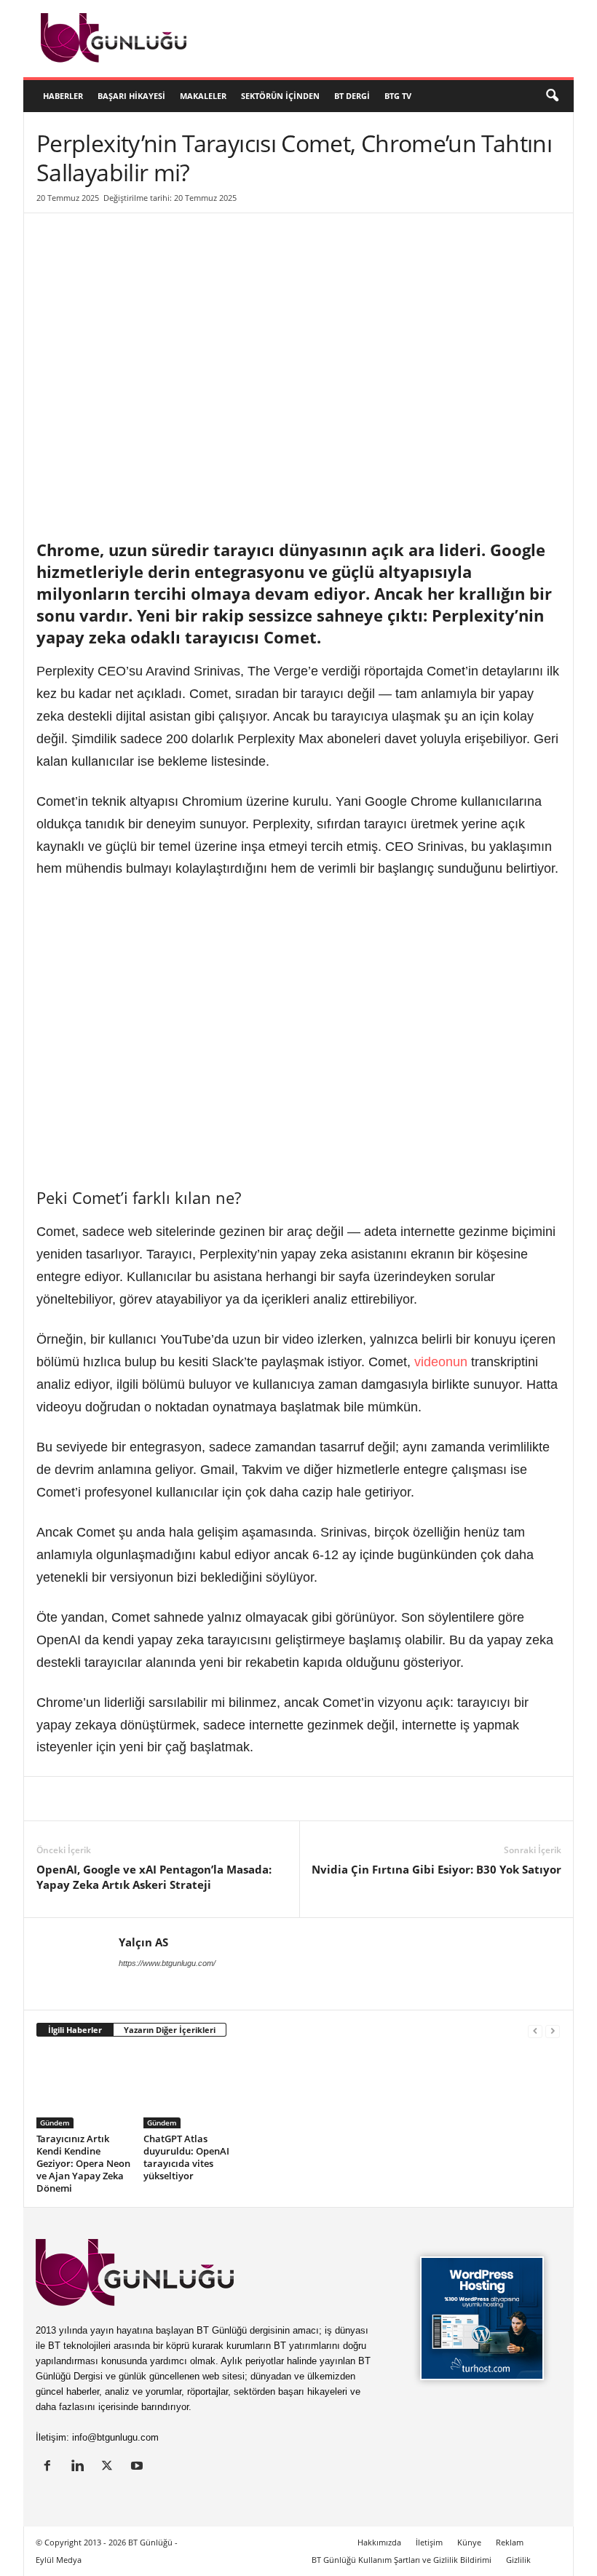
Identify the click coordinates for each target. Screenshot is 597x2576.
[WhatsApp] (218, 1799)
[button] (552, 96)
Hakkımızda (379, 2542)
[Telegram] (252, 1799)
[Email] (285, 1799)
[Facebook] (118, 1799)
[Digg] (185, 1799)
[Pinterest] (151, 1799)
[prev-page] (535, 2030)
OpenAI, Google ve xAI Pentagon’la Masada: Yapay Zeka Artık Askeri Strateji (154, 1877)
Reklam (510, 2542)
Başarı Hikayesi (131, 96)
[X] (84, 1799)
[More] (320, 1799)
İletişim (429, 2542)
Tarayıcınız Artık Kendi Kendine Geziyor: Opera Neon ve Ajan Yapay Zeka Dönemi (83, 2163)
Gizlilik (518, 2560)
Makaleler (203, 96)
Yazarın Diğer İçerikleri (170, 2030)
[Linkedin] (51, 1799)
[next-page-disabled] (553, 2030)
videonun (441, 1362)
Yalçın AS (143, 1942)
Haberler (63, 96)
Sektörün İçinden (280, 96)
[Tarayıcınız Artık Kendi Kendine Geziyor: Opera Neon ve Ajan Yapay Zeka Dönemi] (84, 2089)
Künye (469, 2542)
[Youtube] (139, 2467)
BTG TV (398, 96)
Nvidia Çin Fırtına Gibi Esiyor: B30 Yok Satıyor (436, 1869)
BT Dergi (352, 96)
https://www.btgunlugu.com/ (167, 1963)
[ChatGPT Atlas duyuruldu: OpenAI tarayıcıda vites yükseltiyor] (191, 2089)
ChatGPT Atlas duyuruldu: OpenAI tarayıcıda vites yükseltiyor (186, 2157)
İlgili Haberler (75, 2030)
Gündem (55, 2123)
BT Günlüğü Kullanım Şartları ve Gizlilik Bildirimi (402, 2560)
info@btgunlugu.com (115, 2437)
